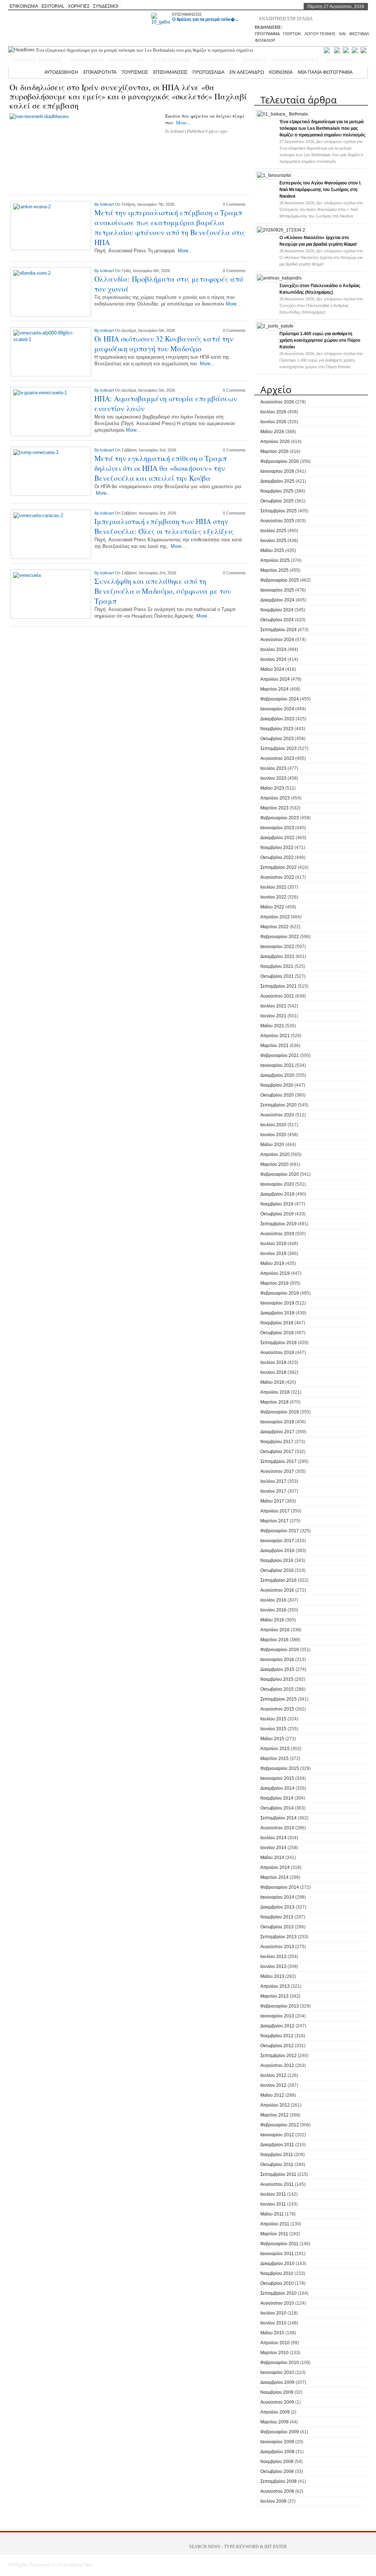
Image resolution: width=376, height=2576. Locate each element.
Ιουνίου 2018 (273, 1372)
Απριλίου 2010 (275, 2343)
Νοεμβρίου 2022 (277, 848)
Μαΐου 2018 (272, 1382)
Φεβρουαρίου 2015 (280, 1768)
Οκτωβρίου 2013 (277, 1927)
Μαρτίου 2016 (274, 1640)
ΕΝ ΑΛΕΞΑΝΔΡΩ (247, 72)
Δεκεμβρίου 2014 (277, 1788)
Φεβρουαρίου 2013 (280, 2006)
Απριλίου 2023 (275, 798)
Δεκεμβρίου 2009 (277, 2382)
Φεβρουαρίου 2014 (280, 1887)
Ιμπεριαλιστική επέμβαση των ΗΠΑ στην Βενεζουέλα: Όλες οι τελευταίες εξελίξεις (164, 526)
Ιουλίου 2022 (273, 887)
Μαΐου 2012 (272, 2095)
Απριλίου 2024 (275, 679)
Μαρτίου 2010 (274, 2353)
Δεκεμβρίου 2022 (277, 838)
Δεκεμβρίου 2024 (277, 600)
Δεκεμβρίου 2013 (277, 1907)
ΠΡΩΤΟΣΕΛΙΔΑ (208, 72)
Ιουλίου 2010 (273, 2313)
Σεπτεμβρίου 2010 (279, 2293)
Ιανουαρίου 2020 (277, 1184)
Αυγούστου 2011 (277, 2184)
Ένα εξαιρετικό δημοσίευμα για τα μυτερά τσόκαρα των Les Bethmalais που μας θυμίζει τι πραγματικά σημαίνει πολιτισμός (322, 128)
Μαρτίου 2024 (274, 689)
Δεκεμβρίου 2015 (277, 1669)
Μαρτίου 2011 (274, 2234)
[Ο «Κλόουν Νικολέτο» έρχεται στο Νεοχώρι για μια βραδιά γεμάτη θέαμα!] (281, 230)
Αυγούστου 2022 (277, 877)
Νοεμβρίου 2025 (277, 491)
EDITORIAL (53, 6)
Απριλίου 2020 (275, 1155)
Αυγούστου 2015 (277, 1709)
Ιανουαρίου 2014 (277, 1897)
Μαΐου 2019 (272, 1263)
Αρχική (31, 72)
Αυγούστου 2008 (277, 2491)
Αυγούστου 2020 (277, 1115)
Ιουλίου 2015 (273, 1719)
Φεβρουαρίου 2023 (280, 818)
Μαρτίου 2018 (274, 1402)
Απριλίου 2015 (275, 1749)
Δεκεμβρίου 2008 (277, 2452)
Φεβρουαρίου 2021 (280, 1055)
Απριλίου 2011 (275, 2224)
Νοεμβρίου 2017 (277, 1442)
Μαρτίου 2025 (274, 570)
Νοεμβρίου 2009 (277, 2392)
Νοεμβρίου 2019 (277, 1204)
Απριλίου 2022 (275, 917)
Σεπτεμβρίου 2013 (279, 1937)
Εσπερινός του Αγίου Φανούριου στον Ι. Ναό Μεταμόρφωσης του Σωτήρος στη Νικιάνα (320, 190)
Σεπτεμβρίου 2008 (279, 2481)
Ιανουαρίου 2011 (277, 2254)
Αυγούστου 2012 (277, 2065)
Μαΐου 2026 (272, 432)
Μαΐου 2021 (272, 1026)
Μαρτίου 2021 (274, 1046)
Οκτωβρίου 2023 (277, 739)
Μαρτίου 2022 (274, 927)
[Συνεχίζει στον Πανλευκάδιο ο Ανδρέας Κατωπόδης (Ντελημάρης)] (279, 278)
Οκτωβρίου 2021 (277, 976)
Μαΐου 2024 (272, 669)
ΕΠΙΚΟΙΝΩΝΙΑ (24, 6)
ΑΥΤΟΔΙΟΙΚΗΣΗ (61, 72)
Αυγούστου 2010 (277, 2303)
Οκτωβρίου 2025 (277, 501)
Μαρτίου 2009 (274, 2422)
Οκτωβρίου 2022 (277, 857)
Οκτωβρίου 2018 (277, 1333)
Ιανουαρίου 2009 (277, 2442)
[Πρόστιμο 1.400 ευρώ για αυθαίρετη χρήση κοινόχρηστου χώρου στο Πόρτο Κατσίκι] (275, 326)
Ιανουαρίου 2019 (277, 1303)
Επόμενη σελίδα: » (209, 636)
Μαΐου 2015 (272, 1739)
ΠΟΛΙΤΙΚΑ (339, 60)
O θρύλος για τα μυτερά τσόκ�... (205, 19)
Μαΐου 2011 (272, 2214)
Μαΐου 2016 (272, 1620)
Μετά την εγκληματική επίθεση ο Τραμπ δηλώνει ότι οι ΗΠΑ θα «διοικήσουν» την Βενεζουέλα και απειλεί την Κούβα (161, 468)
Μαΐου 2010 (272, 2333)
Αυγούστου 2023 (277, 758)
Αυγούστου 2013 (277, 1947)
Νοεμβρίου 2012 (277, 2036)
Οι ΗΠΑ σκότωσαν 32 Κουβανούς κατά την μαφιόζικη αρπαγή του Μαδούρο (164, 344)
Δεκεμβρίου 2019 (277, 1194)
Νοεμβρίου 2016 (277, 1560)
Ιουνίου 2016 (273, 1610)
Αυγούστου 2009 (277, 2402)
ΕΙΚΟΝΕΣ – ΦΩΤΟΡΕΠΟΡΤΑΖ (281, 60)
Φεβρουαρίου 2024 (280, 699)
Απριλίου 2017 (275, 1511)
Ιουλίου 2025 (273, 531)
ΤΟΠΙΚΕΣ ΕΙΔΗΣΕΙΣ (37, 60)
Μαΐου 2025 (272, 550)
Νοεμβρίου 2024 (277, 610)
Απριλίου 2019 (275, 1273)
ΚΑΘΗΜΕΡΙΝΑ (172, 60)
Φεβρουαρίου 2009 (280, 2432)
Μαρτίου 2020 (274, 1164)
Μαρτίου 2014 (274, 1877)
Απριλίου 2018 (275, 1392)
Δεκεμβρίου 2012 (277, 2026)
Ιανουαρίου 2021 (277, 1065)
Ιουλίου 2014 (273, 1838)
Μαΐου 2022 (272, 907)
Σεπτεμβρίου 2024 (279, 630)
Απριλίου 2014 (275, 1867)
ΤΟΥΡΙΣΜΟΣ (135, 72)
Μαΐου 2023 (272, 788)
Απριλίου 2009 (275, 2412)
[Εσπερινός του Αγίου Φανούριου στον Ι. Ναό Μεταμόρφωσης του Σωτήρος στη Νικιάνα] (274, 175)
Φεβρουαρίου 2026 (280, 461)
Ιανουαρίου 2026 (277, 471)
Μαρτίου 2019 (274, 1283)
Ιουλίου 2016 (273, 1600)
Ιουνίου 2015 (273, 1729)
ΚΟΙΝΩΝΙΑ (281, 72)
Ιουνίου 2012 (273, 2085)
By (97, 204)
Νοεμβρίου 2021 (277, 966)
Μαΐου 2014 (272, 1858)
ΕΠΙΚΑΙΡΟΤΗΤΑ (100, 72)
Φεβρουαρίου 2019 (280, 1293)
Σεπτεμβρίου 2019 (279, 1224)
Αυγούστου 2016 (277, 1590)
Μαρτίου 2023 (274, 808)
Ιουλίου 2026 (273, 412)
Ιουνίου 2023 (273, 778)
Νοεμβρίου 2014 (277, 1798)
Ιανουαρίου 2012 (277, 2135)
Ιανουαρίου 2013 (277, 2016)
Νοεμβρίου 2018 (277, 1323)
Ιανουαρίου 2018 (277, 1422)
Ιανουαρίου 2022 (277, 947)
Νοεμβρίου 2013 (277, 1917)
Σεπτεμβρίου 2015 (279, 1699)
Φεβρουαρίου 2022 (280, 937)
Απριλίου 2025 (275, 560)
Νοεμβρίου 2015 (277, 1679)
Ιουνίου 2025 (273, 541)
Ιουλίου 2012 (273, 2075)
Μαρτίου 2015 (274, 1759)
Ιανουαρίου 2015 (277, 1778)
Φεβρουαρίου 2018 (280, 1412)
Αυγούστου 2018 (277, 1353)
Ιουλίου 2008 (273, 2501)
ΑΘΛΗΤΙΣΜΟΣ (217, 60)
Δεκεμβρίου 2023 (277, 719)
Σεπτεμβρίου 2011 (278, 2174)
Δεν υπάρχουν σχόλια (321, 209)
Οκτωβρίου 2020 (277, 1095)
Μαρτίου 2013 (274, 1996)
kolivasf (177, 131)
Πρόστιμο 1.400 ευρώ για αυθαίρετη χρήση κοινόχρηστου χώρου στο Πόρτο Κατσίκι (320, 340)
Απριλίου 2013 (275, 1986)
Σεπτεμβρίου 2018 (279, 1343)
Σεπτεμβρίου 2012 (279, 2056)
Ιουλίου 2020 (273, 1125)
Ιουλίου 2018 (273, 1362)
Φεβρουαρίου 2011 (279, 2244)
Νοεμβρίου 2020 (277, 1085)
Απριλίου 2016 (275, 1630)
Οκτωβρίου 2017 (277, 1452)
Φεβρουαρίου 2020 (280, 1174)
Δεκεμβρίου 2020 (277, 1075)
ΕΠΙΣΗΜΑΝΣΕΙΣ (187, 14)
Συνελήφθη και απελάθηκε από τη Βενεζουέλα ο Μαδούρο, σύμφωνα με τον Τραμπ (163, 591)
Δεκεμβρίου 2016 (277, 1551)
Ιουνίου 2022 (273, 897)
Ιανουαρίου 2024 (277, 709)
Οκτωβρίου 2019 (277, 1214)
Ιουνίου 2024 (273, 659)
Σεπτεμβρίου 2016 (279, 1580)
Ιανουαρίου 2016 (277, 1660)
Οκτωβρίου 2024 (277, 620)
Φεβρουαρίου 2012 (280, 2125)
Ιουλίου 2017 (273, 1481)
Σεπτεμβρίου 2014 (279, 1818)
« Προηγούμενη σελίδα (54, 636)
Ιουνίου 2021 (273, 1016)
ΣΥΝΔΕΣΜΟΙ (106, 6)
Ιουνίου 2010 (273, 2323)
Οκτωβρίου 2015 (277, 1689)
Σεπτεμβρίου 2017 (279, 1461)
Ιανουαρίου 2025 (277, 590)
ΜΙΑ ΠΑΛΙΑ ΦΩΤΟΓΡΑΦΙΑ (325, 72)
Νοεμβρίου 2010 (277, 2273)
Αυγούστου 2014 (277, 1828)
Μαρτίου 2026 (274, 451)
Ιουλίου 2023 (273, 768)
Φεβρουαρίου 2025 (280, 580)
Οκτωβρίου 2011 (277, 2165)
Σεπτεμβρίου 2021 (279, 986)
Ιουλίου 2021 (273, 1006)
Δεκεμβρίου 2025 (277, 481)
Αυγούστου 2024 (277, 640)
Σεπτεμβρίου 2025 (279, 511)
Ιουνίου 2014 (273, 1848)
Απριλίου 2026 (275, 442)
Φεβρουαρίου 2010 (280, 2363)
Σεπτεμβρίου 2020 (279, 1105)
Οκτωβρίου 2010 (277, 2283)
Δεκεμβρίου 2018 (277, 1313)
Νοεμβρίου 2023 (277, 729)
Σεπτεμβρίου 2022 (279, 867)
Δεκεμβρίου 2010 (277, 2264)
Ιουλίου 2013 (273, 1957)
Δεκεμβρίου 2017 (277, 1432)
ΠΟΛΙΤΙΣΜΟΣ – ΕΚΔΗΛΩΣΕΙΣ (108, 60)
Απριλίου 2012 (275, 2105)
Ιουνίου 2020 (273, 1135)
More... (183, 122)
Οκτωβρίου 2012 (277, 2046)
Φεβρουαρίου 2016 (280, 1650)
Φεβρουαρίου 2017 (280, 1531)
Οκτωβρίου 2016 (277, 1570)
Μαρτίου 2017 (274, 1521)
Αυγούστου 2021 (277, 996)
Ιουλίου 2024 (273, 650)
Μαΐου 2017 (272, 1501)
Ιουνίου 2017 (273, 1491)
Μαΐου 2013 (272, 1976)
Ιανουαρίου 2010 (277, 2372)
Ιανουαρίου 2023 (277, 828)
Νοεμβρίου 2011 (277, 2155)
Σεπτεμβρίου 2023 (279, 749)
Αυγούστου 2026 (277, 402)
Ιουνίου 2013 (273, 1966)
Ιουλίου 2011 (273, 2194)
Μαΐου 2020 (272, 1145)
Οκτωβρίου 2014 (277, 1808)
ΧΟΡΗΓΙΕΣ (79, 6)
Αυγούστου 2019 (277, 1234)
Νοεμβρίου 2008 (277, 2462)
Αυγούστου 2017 (277, 1471)
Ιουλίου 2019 (273, 1244)
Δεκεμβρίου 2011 (277, 2145)
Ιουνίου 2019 (273, 1254)
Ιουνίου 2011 (273, 2204)
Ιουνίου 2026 (273, 422)
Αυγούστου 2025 (277, 521)
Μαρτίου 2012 (274, 2115)
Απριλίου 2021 (275, 1036)
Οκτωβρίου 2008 (277, 2471)
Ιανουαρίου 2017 (277, 1541)
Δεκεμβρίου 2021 (277, 956)
